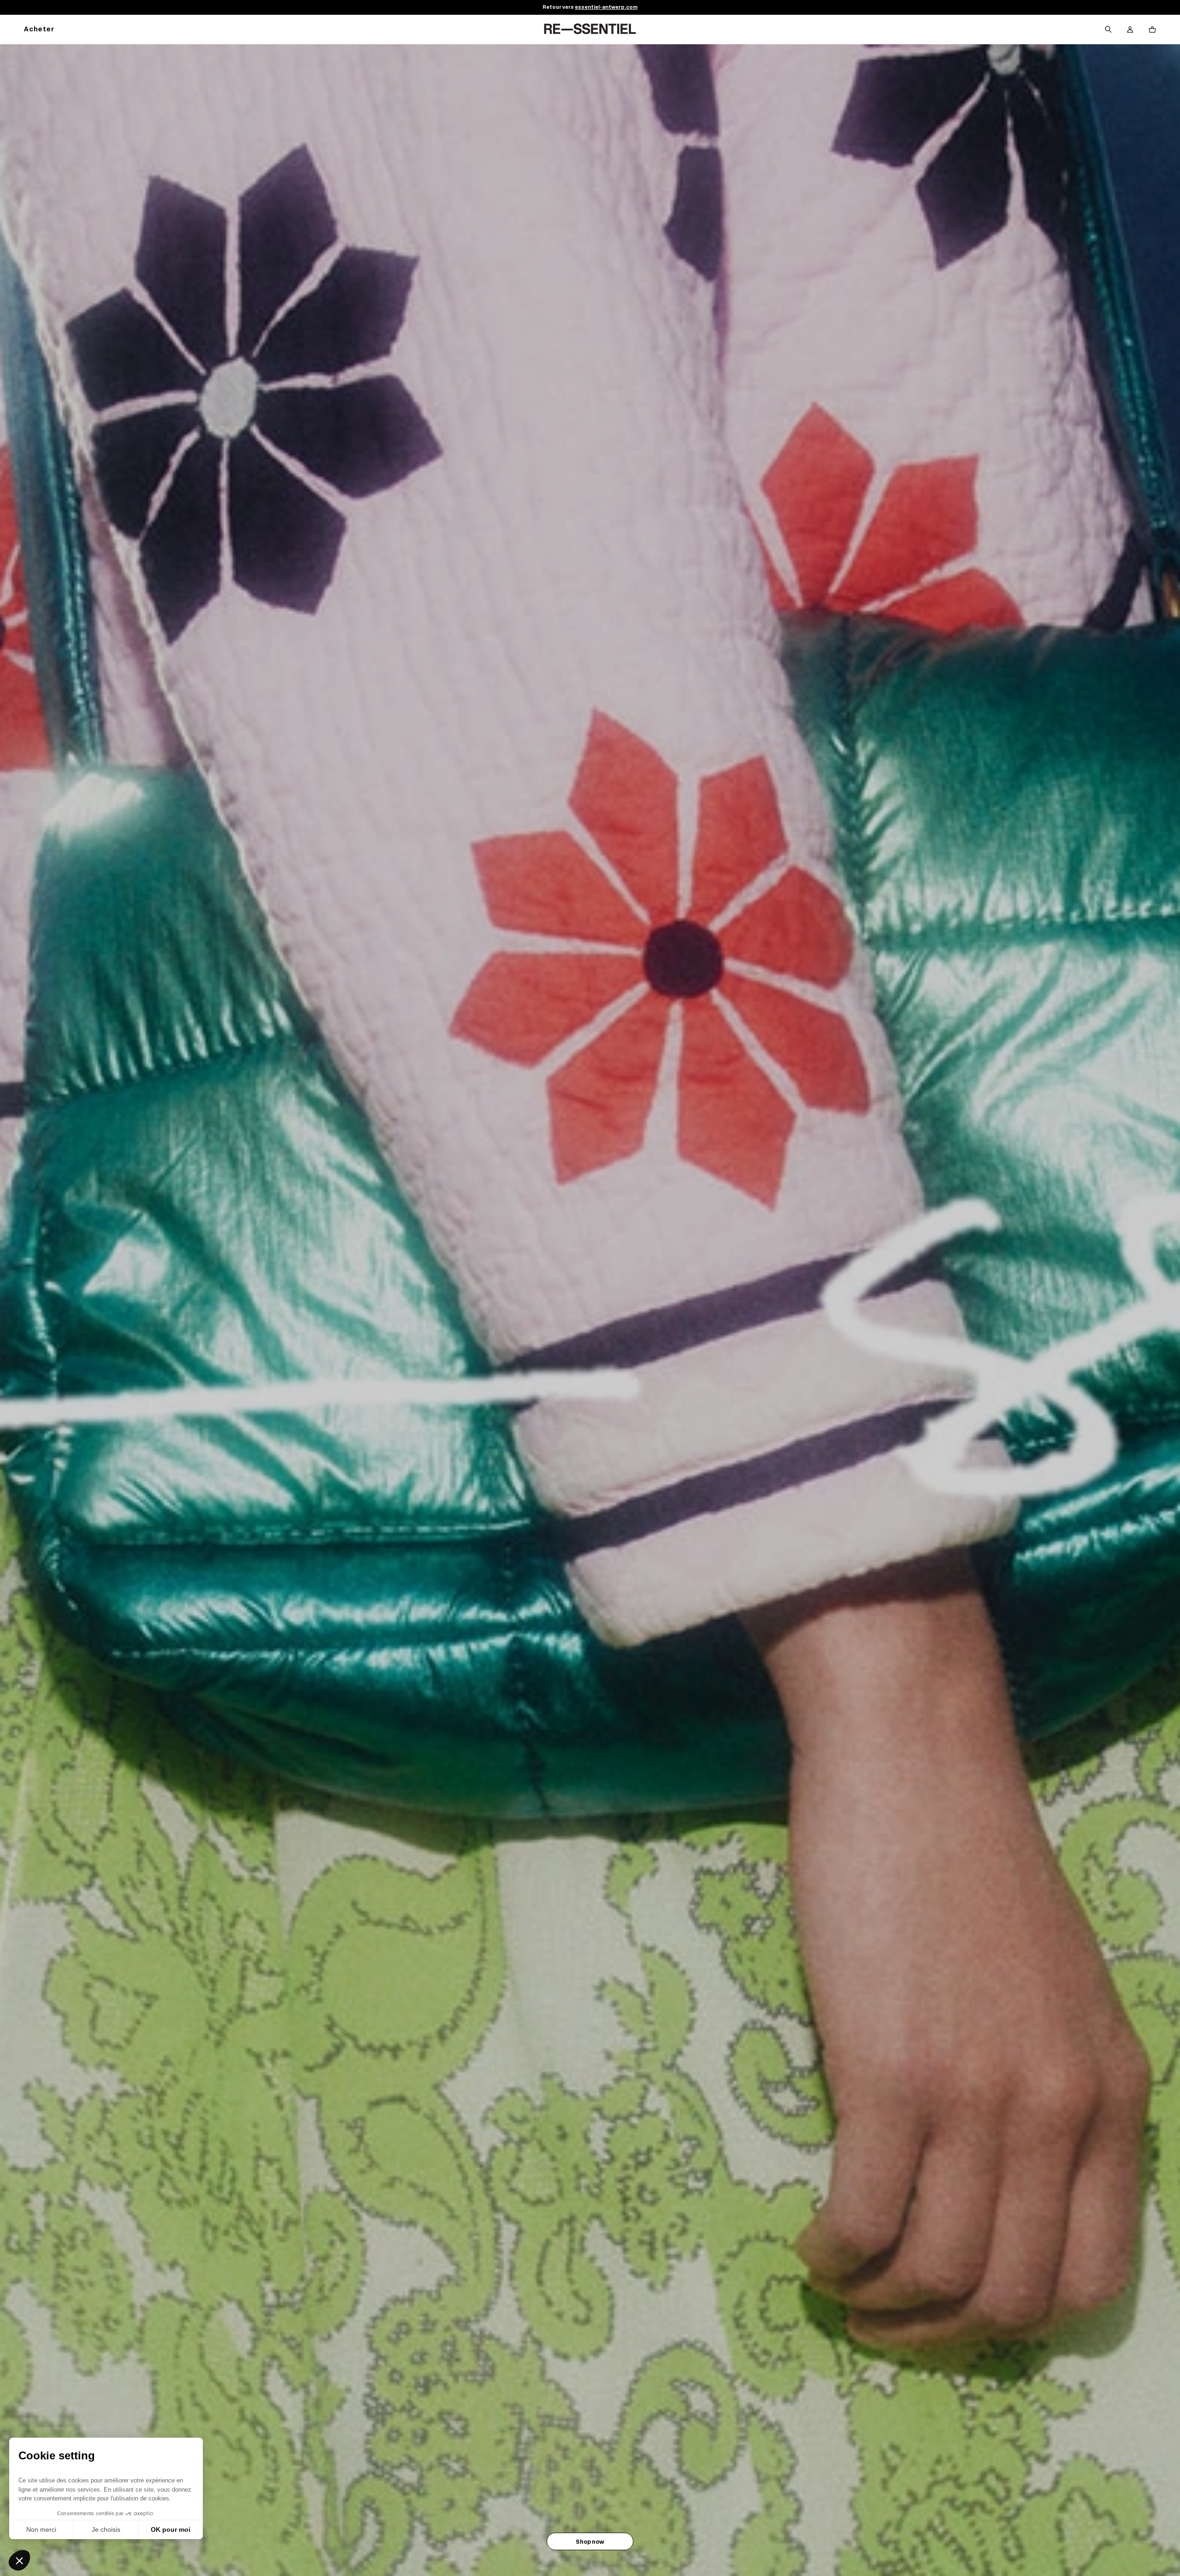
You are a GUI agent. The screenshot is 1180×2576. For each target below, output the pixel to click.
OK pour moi (171, 2529)
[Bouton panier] (1152, 30)
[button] (19, 2560)
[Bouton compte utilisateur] (1130, 30)
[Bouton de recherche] (1108, 30)
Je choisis (106, 2529)
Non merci (41, 2529)
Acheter (39, 30)
